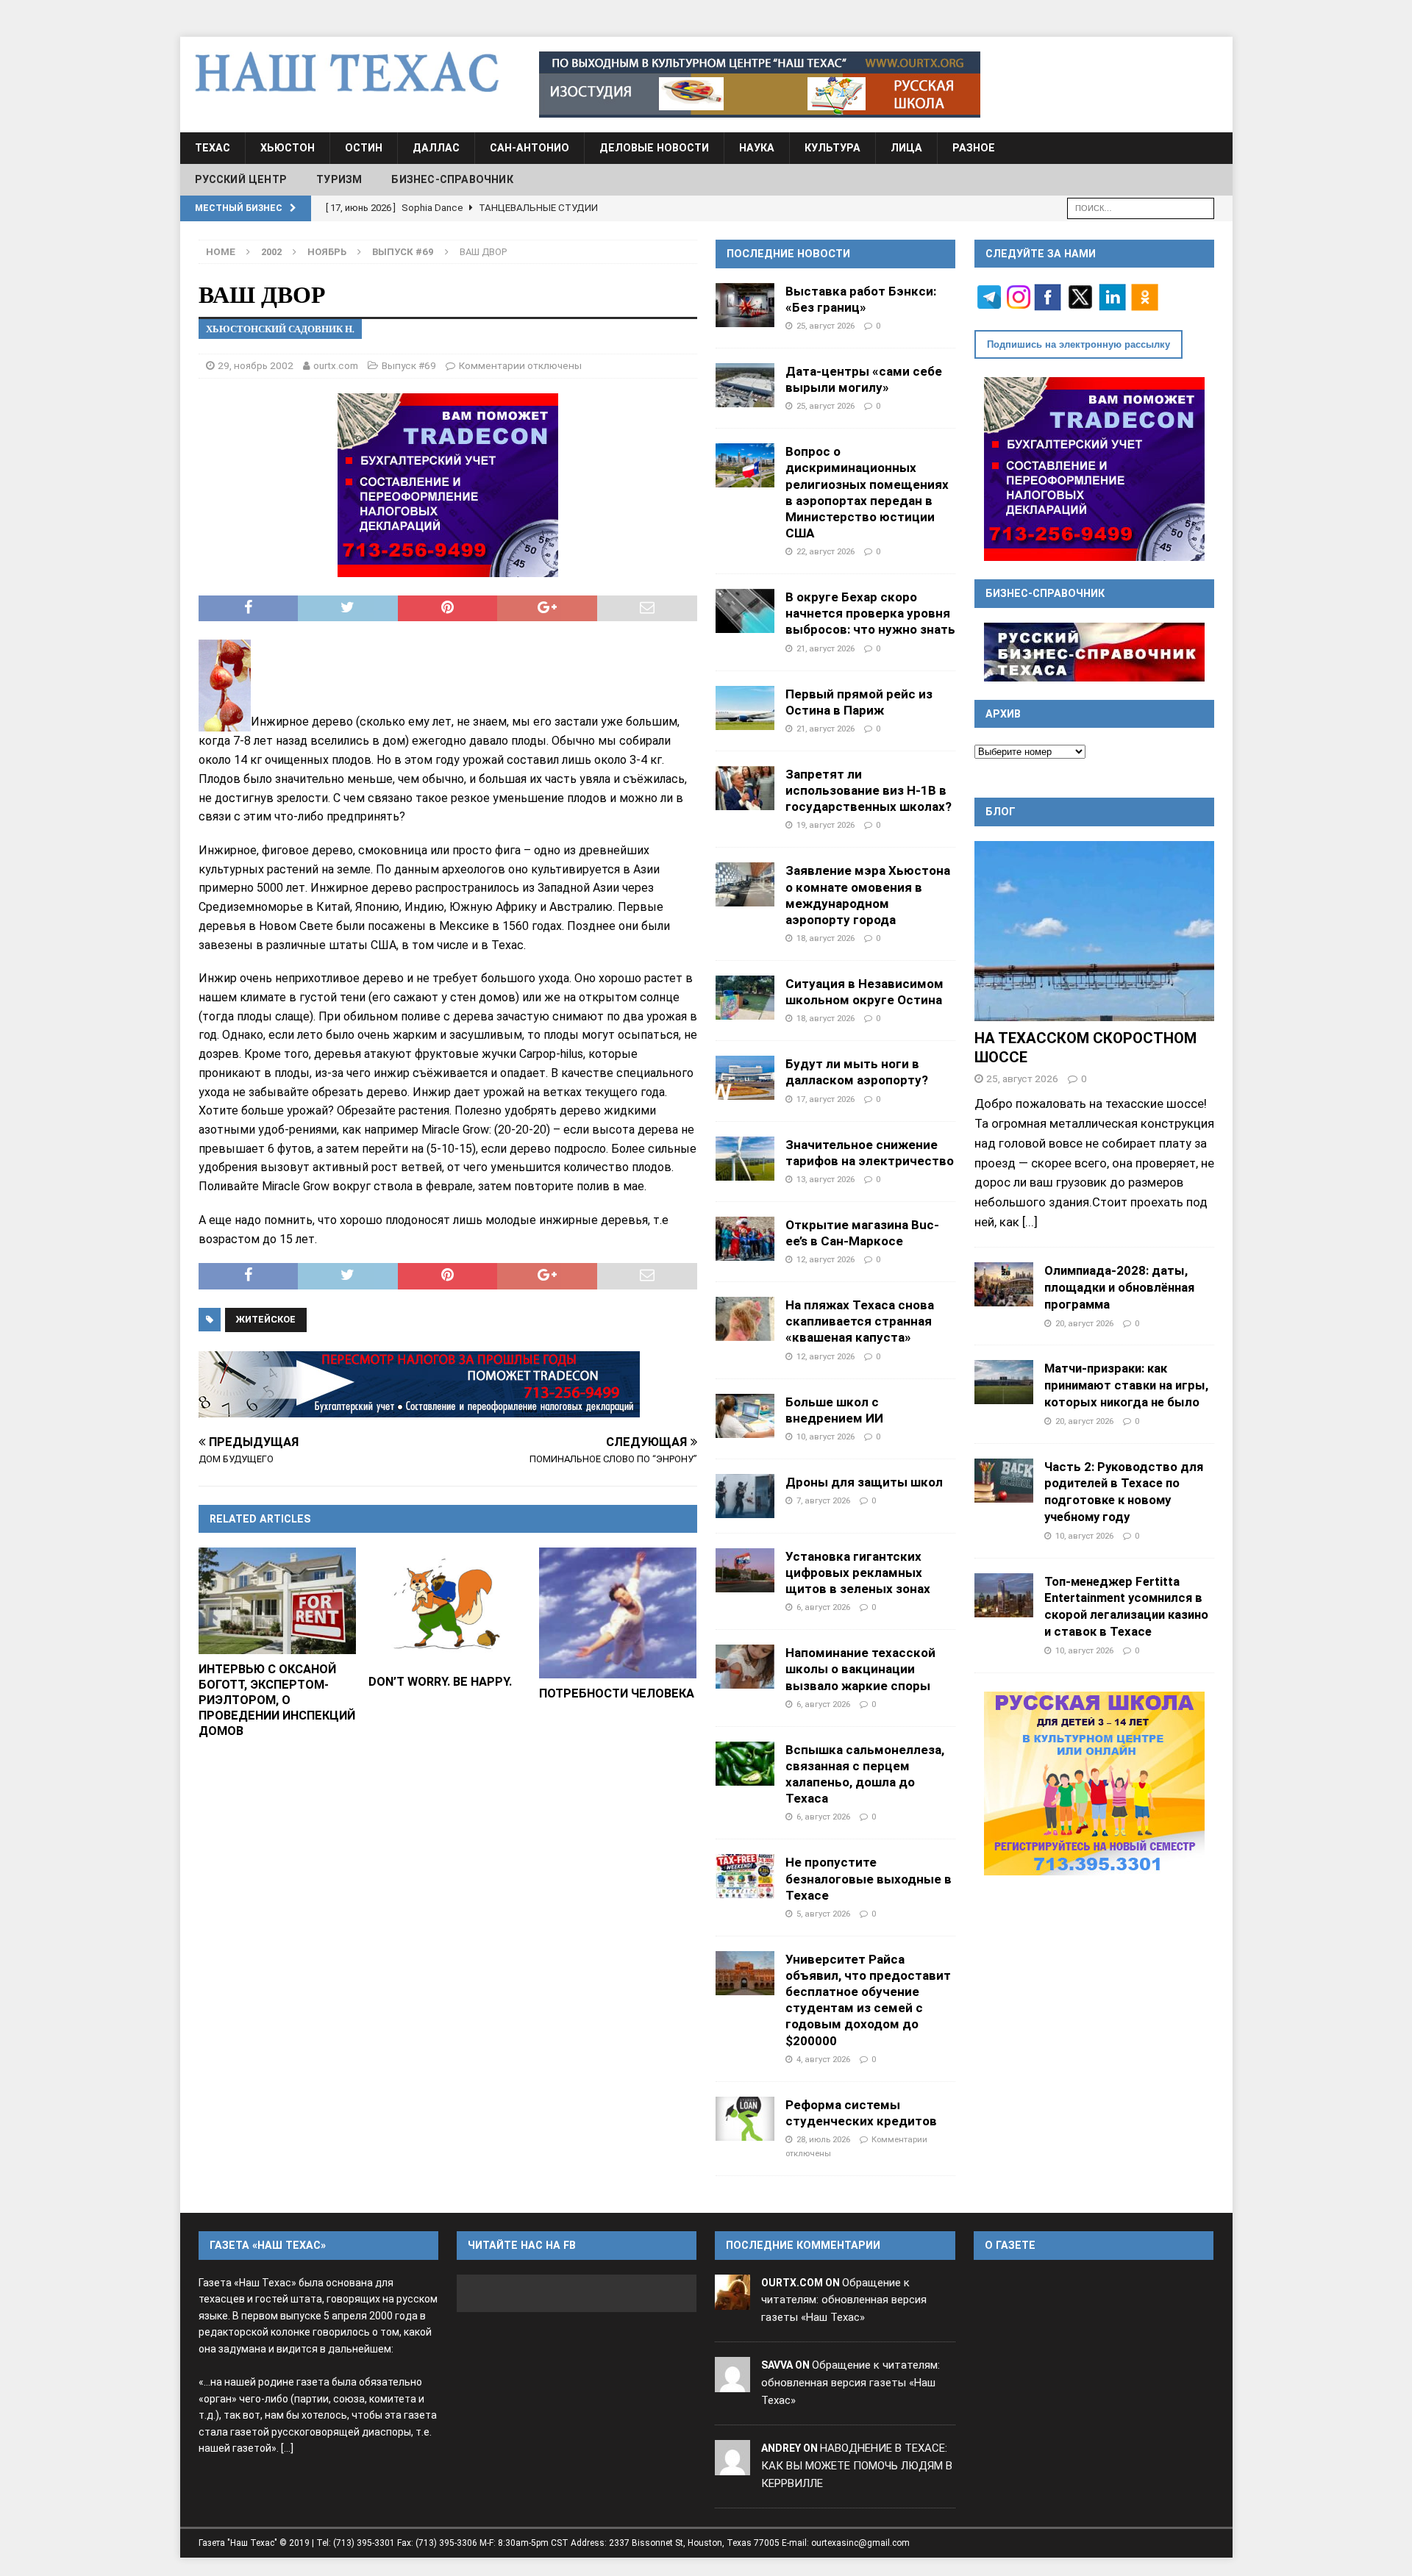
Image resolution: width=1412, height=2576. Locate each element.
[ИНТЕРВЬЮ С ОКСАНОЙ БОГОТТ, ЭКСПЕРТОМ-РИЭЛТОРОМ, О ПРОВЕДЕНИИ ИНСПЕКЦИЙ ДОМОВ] (278, 1600)
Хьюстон (288, 148)
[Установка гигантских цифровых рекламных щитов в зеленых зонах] (745, 1570)
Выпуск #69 (409, 365)
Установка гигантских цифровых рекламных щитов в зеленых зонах (858, 1573)
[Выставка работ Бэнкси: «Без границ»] (745, 305)
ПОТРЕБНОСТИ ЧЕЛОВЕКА (617, 1693)
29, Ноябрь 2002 (256, 365)
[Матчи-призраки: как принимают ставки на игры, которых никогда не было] (1004, 1382)
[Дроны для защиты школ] (745, 1496)
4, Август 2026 (823, 2059)
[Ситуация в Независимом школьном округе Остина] (745, 998)
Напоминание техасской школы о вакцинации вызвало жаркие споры (860, 1669)
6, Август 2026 (823, 1607)
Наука (757, 148)
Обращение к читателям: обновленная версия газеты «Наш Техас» (844, 2300)
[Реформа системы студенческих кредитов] (745, 2119)
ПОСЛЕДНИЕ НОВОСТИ (788, 254)
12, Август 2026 (826, 1259)
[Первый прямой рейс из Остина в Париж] (745, 708)
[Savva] (732, 2383)
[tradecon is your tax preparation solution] (419, 1384)
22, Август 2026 (826, 551)
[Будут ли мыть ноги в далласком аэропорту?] (745, 1078)
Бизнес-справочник (452, 179)
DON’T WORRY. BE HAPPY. (440, 1682)
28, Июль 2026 (823, 2139)
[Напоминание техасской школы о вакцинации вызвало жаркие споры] (745, 1667)
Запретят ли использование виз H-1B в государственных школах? (869, 790)
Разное (974, 148)
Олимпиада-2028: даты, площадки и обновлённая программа (1119, 1287)
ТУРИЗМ (339, 179)
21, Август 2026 (826, 648)
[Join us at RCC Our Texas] (760, 85)
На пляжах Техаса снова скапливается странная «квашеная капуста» (860, 1321)
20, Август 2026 (1084, 1323)
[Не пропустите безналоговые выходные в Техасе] (745, 1876)
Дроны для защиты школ (864, 1482)
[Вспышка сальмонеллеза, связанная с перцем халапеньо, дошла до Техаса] (745, 1764)
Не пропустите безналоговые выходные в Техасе (869, 1878)
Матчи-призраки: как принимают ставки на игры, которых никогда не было (1126, 1385)
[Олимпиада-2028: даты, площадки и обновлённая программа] (1004, 1284)
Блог (1001, 812)
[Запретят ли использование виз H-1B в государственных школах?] (745, 788)
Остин (364, 148)
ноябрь (327, 252)
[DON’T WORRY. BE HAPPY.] (448, 1607)
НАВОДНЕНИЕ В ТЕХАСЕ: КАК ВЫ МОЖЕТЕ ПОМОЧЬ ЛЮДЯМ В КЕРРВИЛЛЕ (857, 2466)
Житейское (266, 1319)
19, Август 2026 (826, 825)
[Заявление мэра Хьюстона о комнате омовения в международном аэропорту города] (745, 884)
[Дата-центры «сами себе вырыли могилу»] (745, 385)
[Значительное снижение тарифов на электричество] (745, 1159)
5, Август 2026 (823, 1914)
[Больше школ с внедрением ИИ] (745, 1416)
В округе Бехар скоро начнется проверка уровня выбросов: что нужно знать (870, 613)
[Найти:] (1141, 207)
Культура (832, 148)
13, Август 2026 (826, 1179)
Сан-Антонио (529, 148)
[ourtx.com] (732, 2300)
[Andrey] (732, 2466)
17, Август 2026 (826, 1099)
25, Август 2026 (826, 326)
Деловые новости (654, 148)
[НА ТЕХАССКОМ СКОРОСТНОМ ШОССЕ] (1094, 931)
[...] (1030, 1222)
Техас (213, 148)
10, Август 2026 (826, 1437)
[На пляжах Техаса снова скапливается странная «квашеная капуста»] (745, 1319)
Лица (906, 148)
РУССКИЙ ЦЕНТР (241, 179)
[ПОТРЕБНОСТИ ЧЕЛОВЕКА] (618, 1613)
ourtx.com (336, 365)
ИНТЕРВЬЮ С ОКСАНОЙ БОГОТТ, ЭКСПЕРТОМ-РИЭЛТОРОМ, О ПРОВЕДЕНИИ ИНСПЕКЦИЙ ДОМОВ (277, 1700)
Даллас (436, 148)
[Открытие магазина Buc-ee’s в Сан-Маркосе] (745, 1239)
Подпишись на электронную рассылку (1078, 344)
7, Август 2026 (823, 1500)
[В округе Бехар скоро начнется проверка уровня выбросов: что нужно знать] (745, 611)
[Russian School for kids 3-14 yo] (1094, 1783)
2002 (271, 252)
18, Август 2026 (826, 938)
